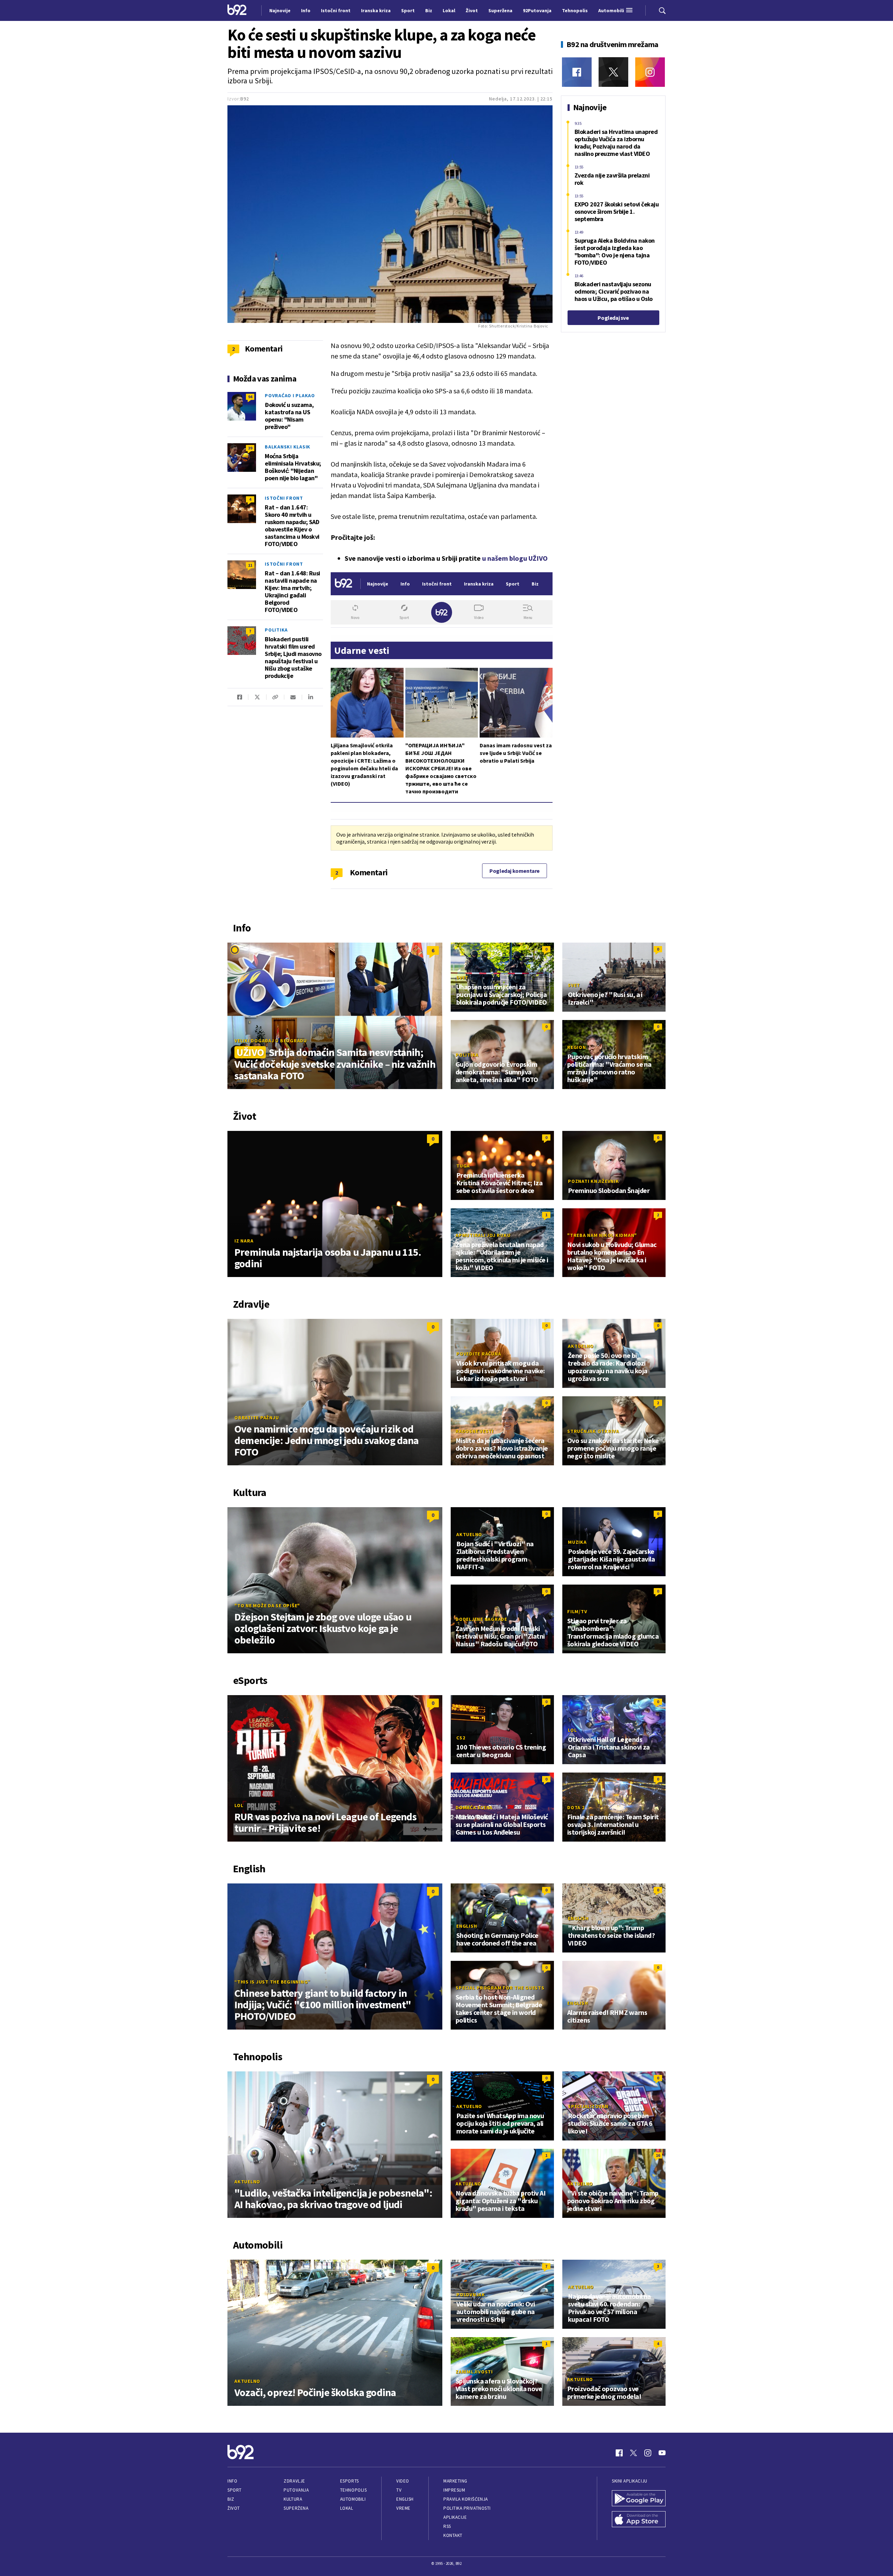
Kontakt (453, 2535)
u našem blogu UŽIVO (515, 558)
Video (403, 2481)
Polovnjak (471, 2295)
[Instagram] (650, 72)
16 (658, 2155)
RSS (447, 2526)
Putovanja (296, 2490)
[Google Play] (639, 2499)
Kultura (293, 2499)
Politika (276, 630)
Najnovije (280, 10)
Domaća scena (474, 1807)
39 (250, 448)
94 (250, 397)
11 (250, 565)
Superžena (296, 2508)
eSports (350, 2481)
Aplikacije (455, 2517)
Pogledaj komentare (515, 871)
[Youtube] (662, 2453)
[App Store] (639, 2520)
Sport (235, 2490)
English (467, 1926)
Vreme (403, 2508)
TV (399, 2490)
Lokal (347, 2508)
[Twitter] (613, 72)
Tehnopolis (353, 2490)
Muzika (577, 1542)
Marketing (455, 2481)
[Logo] (237, 10)
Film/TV (577, 1611)
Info (232, 2481)
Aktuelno (581, 1346)
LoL (239, 1805)
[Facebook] (577, 72)
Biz (231, 2499)
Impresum (454, 2490)
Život (234, 2508)
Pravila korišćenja (466, 2499)
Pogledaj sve (613, 318)
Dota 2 (576, 1807)
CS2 (461, 1738)
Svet (462, 977)
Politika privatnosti (467, 2508)
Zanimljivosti (474, 2372)
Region (577, 1047)
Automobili (353, 2499)
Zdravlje (294, 2481)
